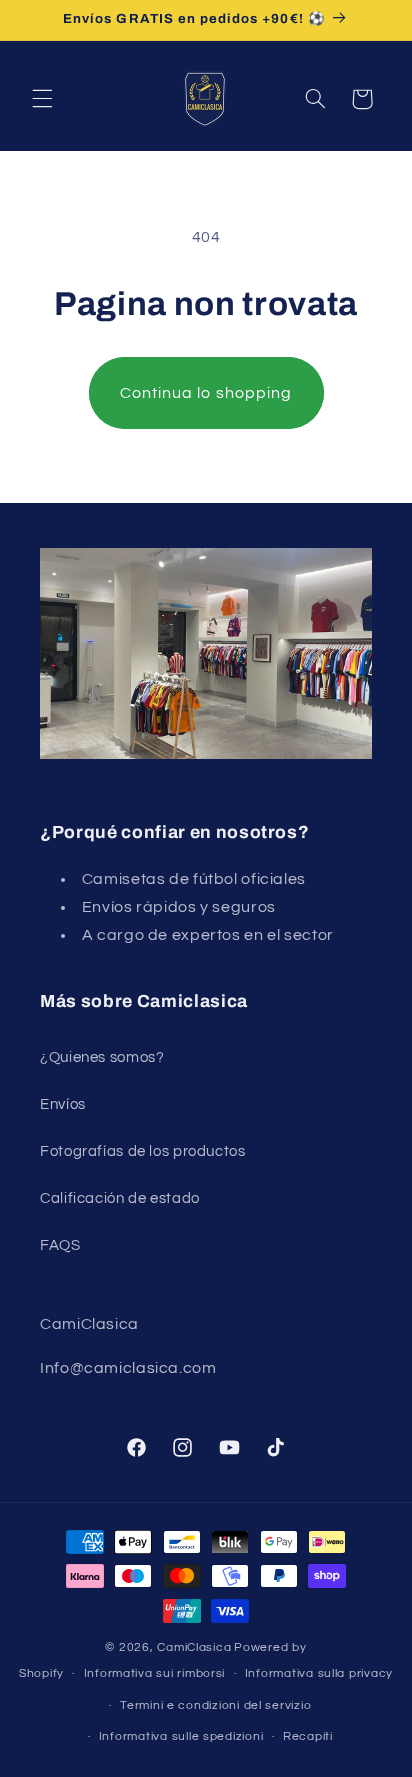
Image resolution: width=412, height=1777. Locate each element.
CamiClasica (194, 1647)
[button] (42, 99)
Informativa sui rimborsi (155, 1673)
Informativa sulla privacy (319, 1673)
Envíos (63, 1104)
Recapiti (308, 1736)
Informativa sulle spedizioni (181, 1736)
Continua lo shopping (206, 393)
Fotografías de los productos (143, 1151)
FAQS (60, 1245)
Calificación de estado (120, 1198)
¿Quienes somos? (102, 1057)
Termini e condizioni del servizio (215, 1705)
